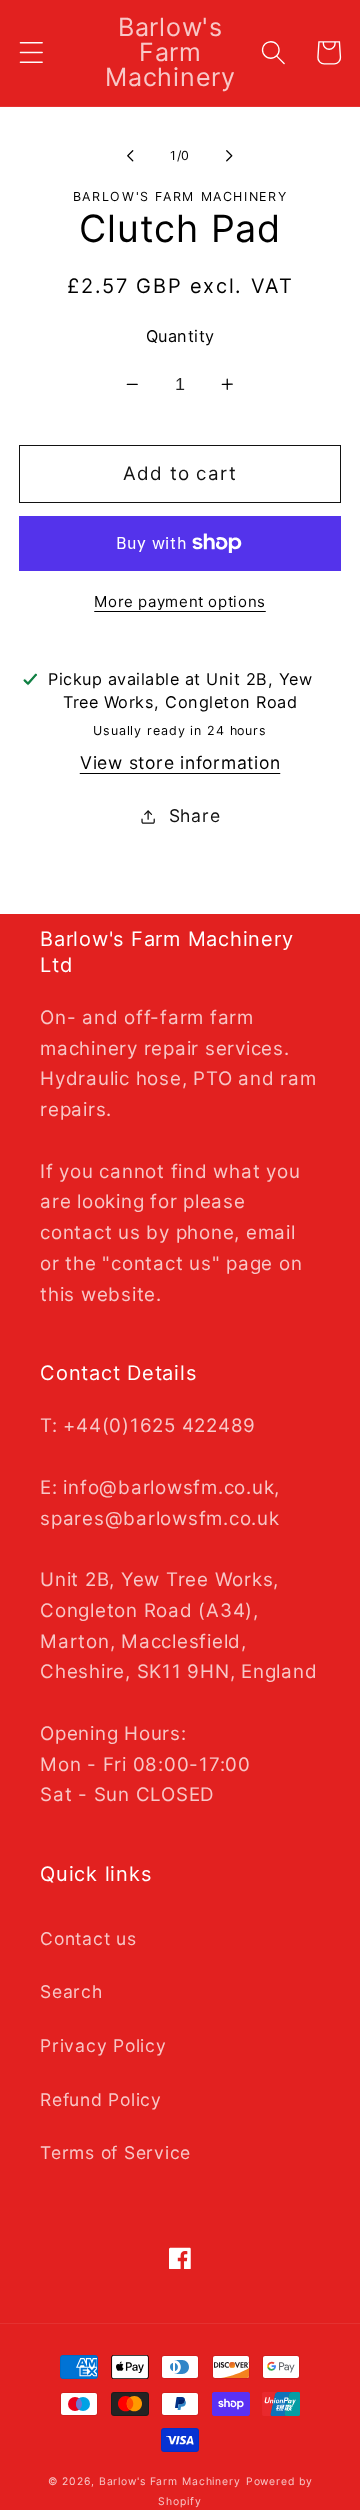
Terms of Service (115, 2152)
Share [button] (195, 815)
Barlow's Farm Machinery (170, 2481)
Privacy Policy (103, 2045)
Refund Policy (101, 2099)
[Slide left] (131, 156)
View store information (180, 762)
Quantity (180, 336)
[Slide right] (230, 156)
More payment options (180, 601)
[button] (31, 52)
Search (71, 1991)
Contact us (88, 1938)
